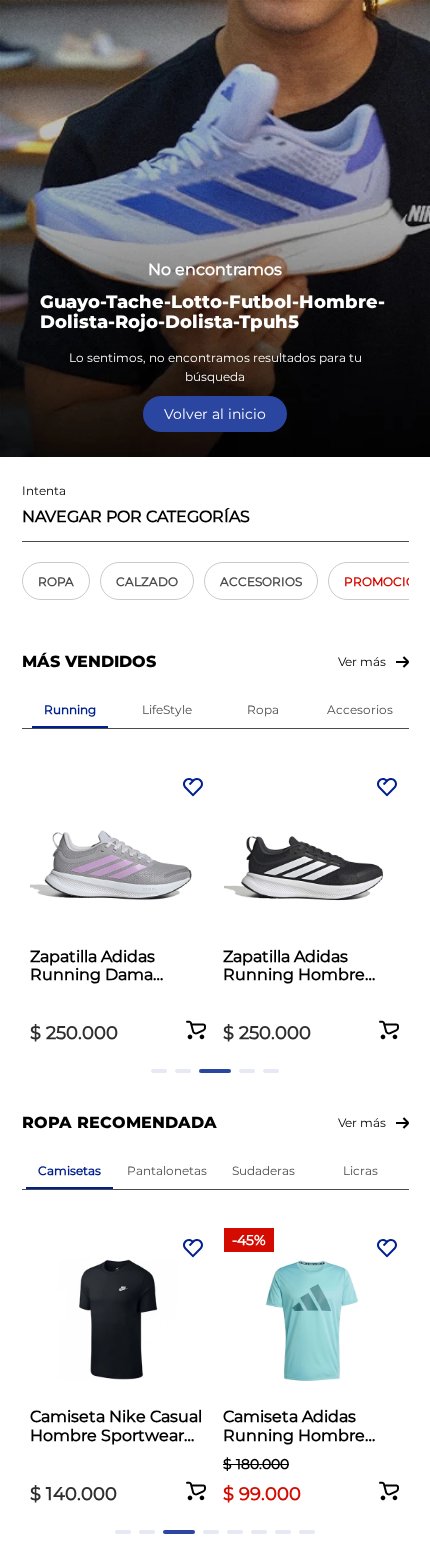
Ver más (362, 661)
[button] (196, 1019)
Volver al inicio (215, 414)
